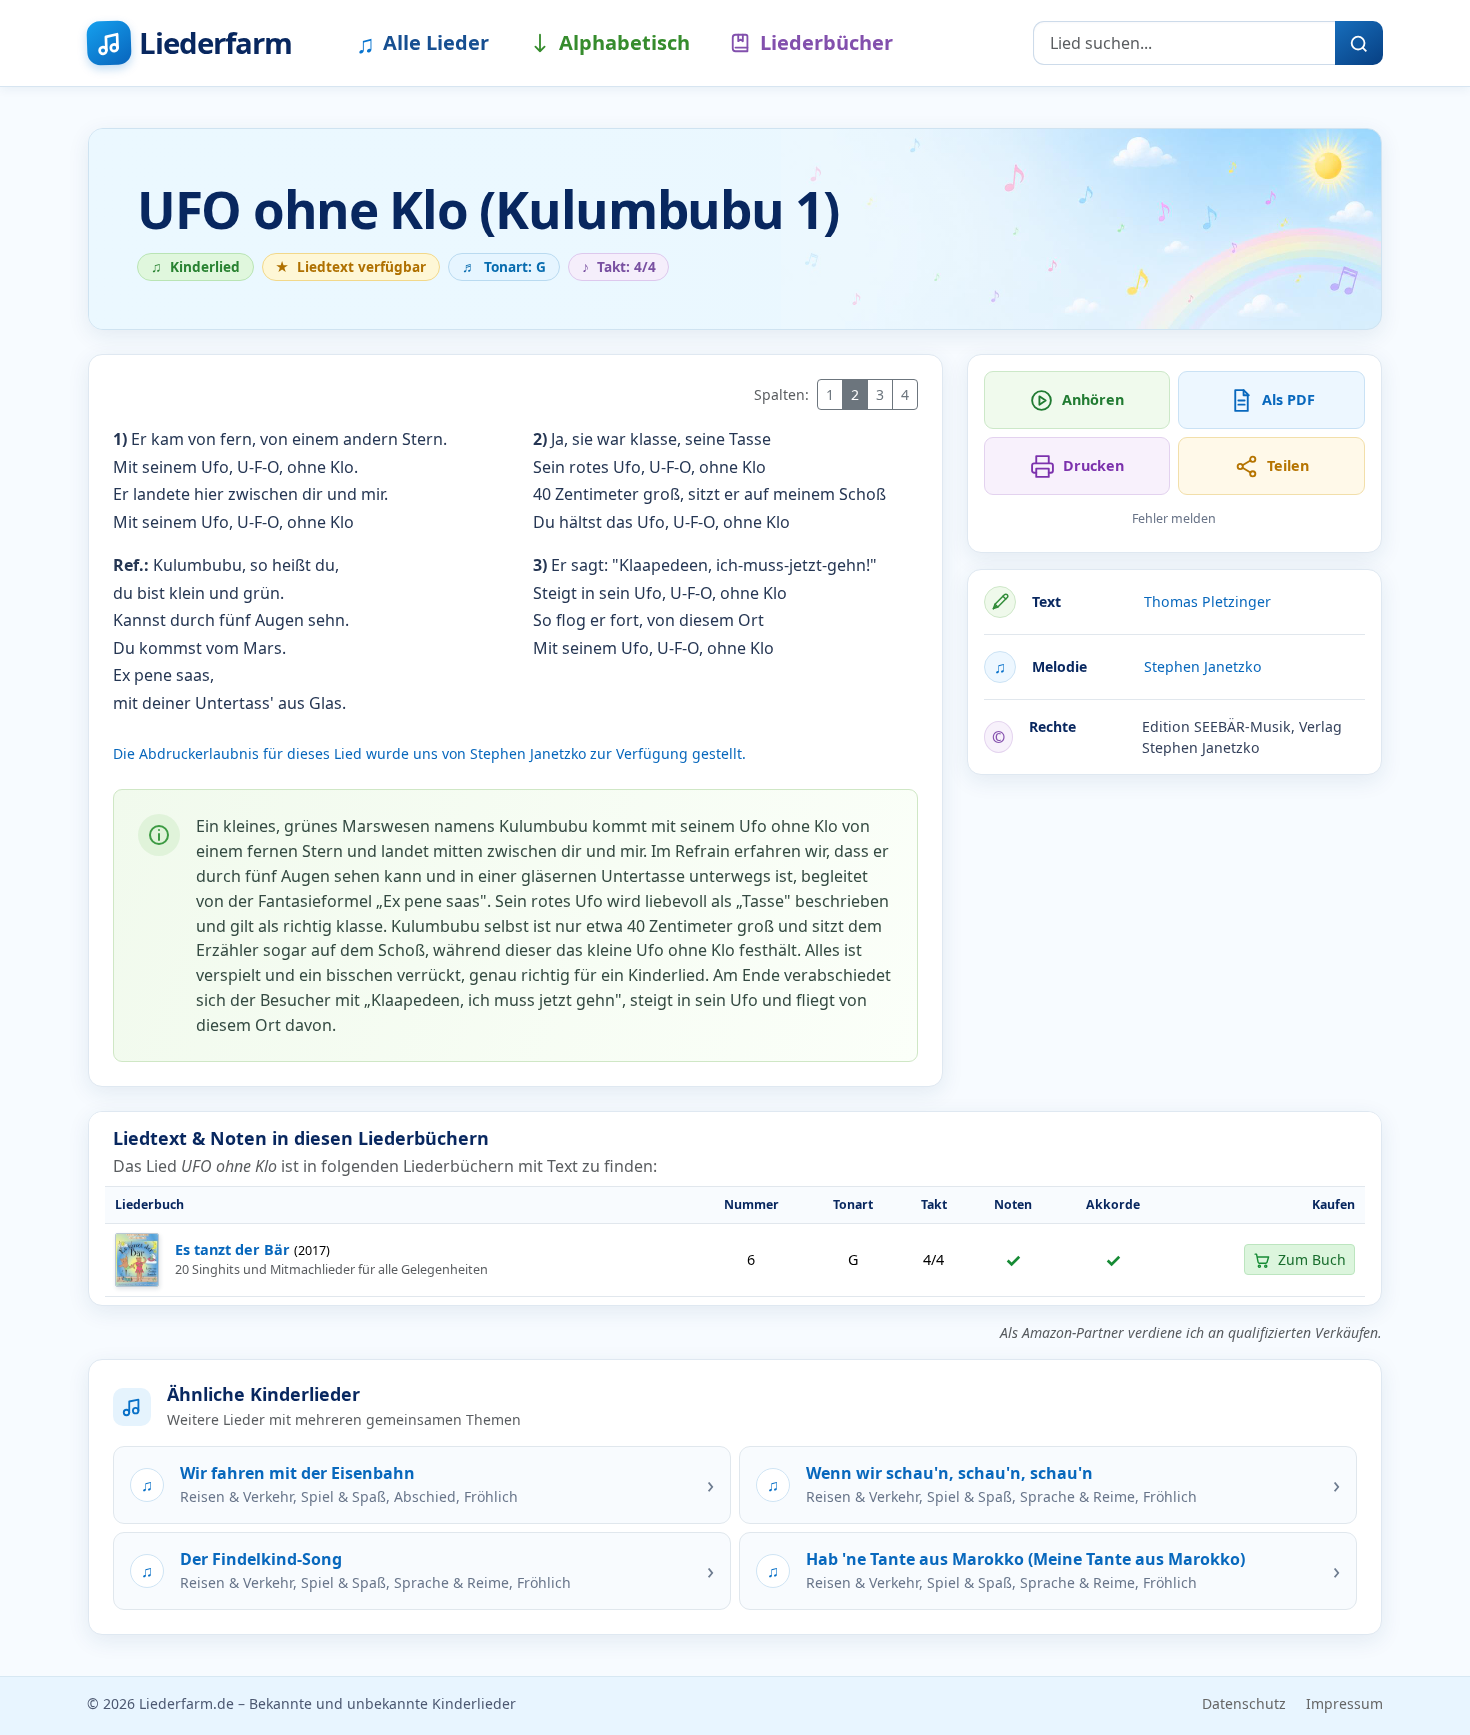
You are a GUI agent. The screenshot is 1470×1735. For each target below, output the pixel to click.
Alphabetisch (624, 42)
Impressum (1344, 1703)
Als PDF (1288, 399)
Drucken (1093, 465)
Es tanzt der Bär (232, 1249)
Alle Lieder (422, 43)
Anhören (1093, 399)
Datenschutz (1244, 1703)
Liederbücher (826, 42)
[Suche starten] (1359, 43)
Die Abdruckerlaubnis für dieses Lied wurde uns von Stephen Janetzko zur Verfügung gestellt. (429, 753)
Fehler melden (1174, 518)
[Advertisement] (1174, 931)
